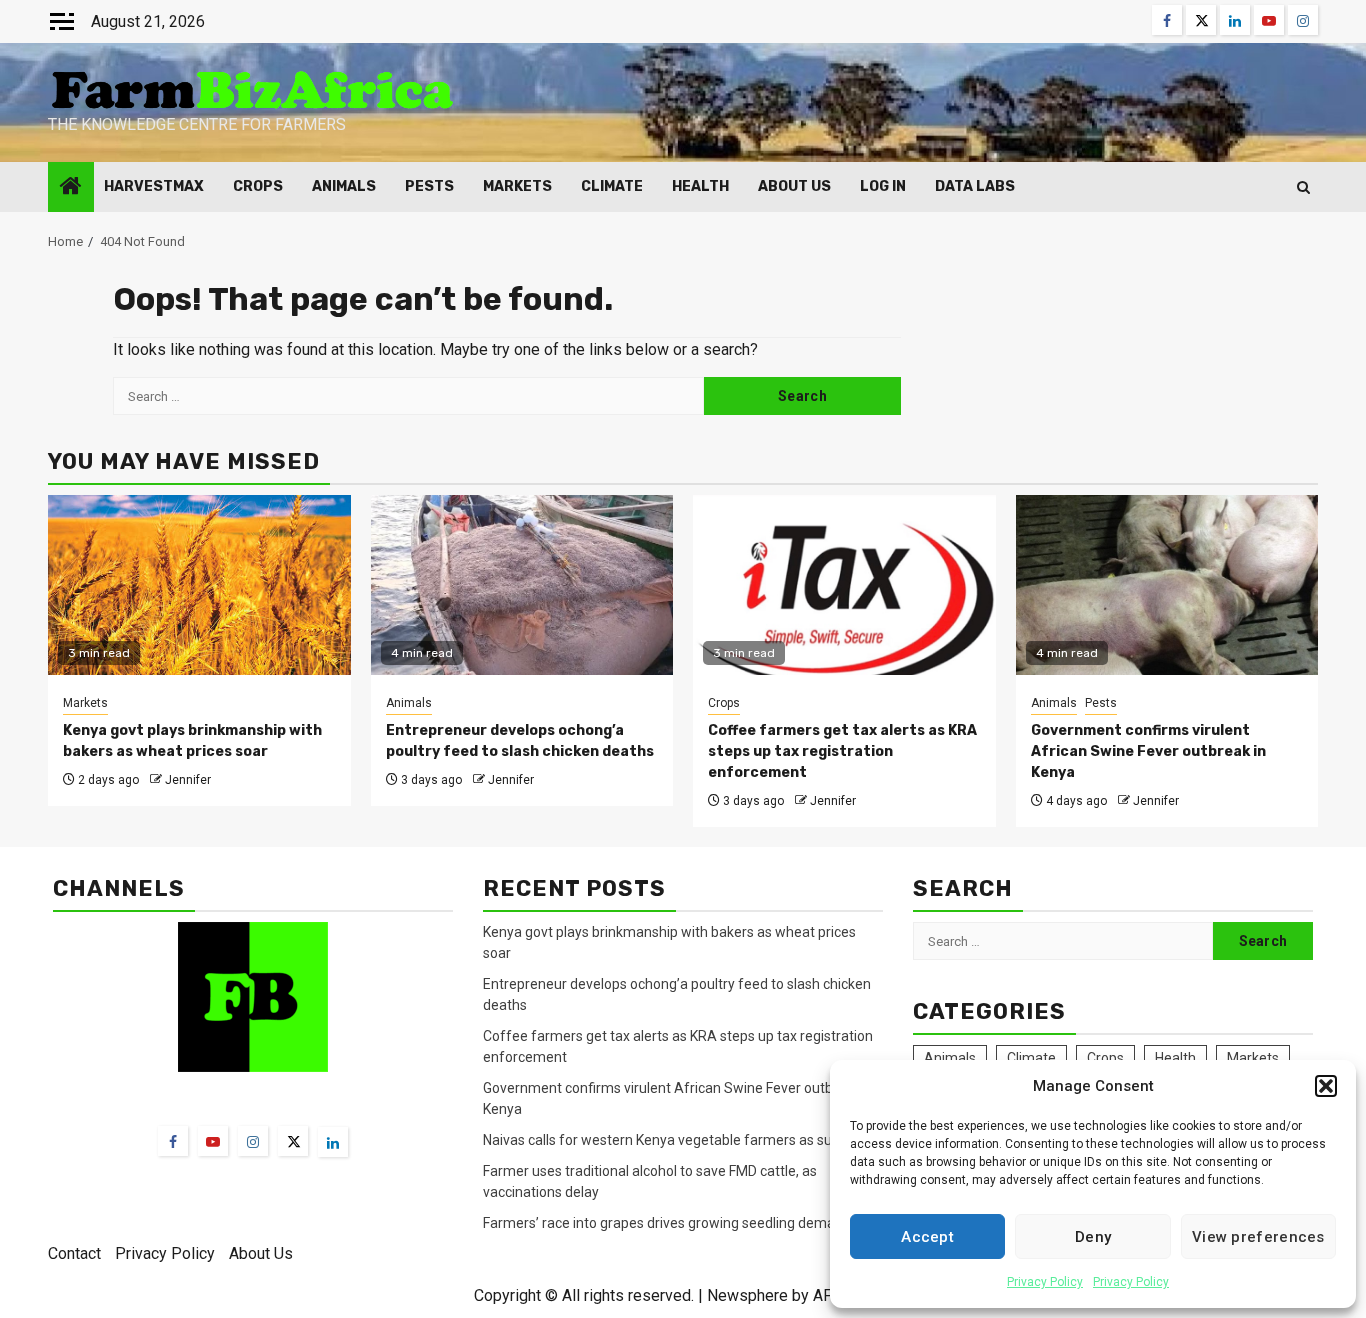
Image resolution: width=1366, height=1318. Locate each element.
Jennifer (188, 780)
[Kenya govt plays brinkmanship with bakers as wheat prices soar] (199, 585)
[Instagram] (253, 1141)
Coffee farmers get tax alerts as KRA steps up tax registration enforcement (842, 751)
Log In (883, 186)
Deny (1093, 1237)
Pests (429, 186)
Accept (927, 1237)
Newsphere (747, 1295)
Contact (74, 1253)
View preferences (1258, 1237)
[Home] (71, 188)
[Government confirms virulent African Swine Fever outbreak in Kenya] (1167, 585)
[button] (1326, 1086)
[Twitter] (293, 1141)
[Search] (1303, 187)
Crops (258, 186)
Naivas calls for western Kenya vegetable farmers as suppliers (678, 1140)
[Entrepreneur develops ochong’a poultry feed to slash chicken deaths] (522, 585)
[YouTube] (213, 1141)
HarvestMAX (154, 186)
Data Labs (975, 186)
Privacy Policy (1045, 1282)
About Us (794, 186)
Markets (517, 186)
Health (700, 186)
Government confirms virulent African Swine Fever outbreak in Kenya (1148, 751)
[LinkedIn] (333, 1142)
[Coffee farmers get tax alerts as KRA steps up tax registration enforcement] (844, 585)
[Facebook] (173, 1141)
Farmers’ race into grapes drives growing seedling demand (667, 1223)
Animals (344, 186)
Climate (612, 186)
